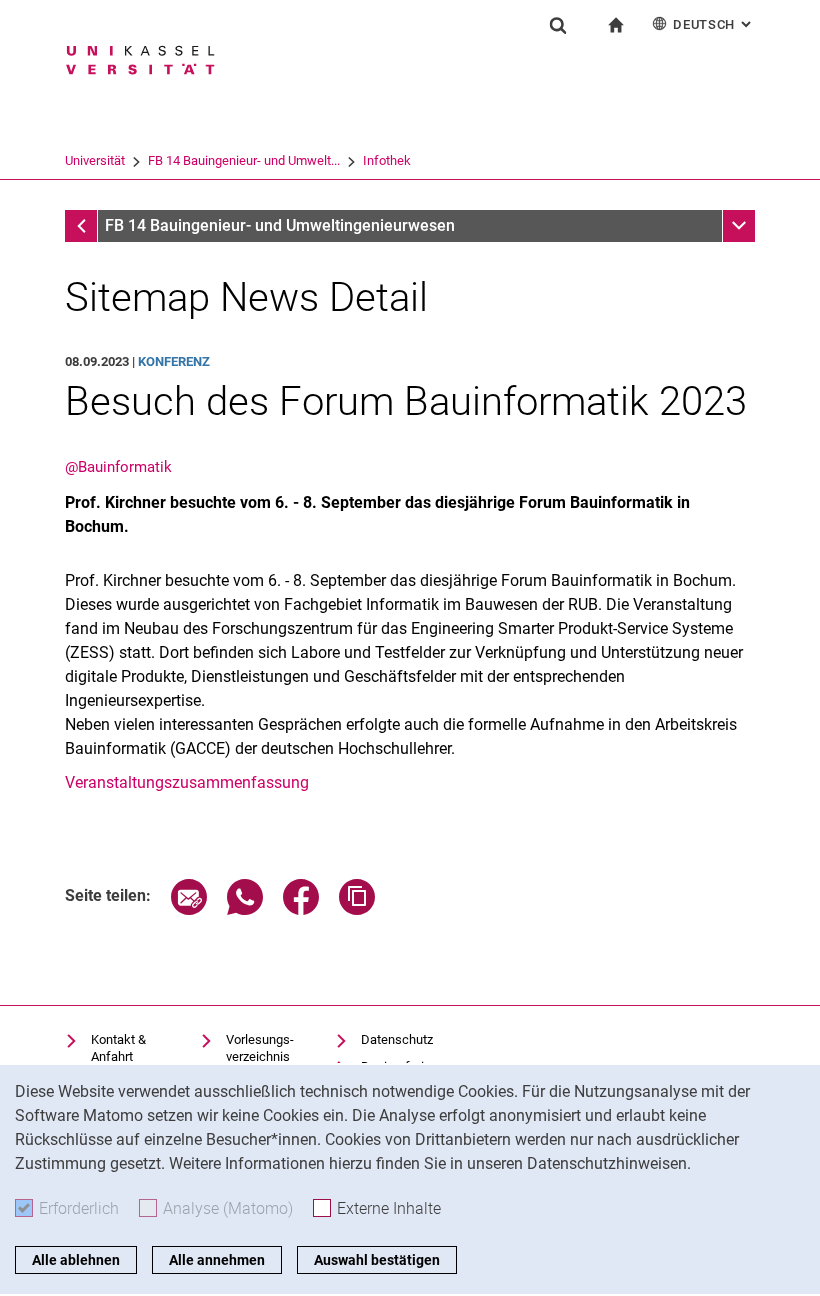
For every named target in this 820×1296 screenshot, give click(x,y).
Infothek (387, 160)
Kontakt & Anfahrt (118, 1048)
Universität (95, 160)
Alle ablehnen (76, 1260)
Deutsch (714, 24)
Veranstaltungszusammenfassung (187, 782)
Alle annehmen (217, 1260)
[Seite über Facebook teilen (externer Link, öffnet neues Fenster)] (301, 909)
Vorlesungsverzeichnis (260, 1048)
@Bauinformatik (118, 467)
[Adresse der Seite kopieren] (357, 909)
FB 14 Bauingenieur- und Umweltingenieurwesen (280, 225)
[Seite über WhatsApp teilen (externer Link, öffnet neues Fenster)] (245, 909)
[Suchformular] (558, 25)
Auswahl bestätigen (377, 1260)
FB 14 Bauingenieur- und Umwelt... (244, 160)
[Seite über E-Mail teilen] (189, 909)
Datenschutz (397, 1039)
